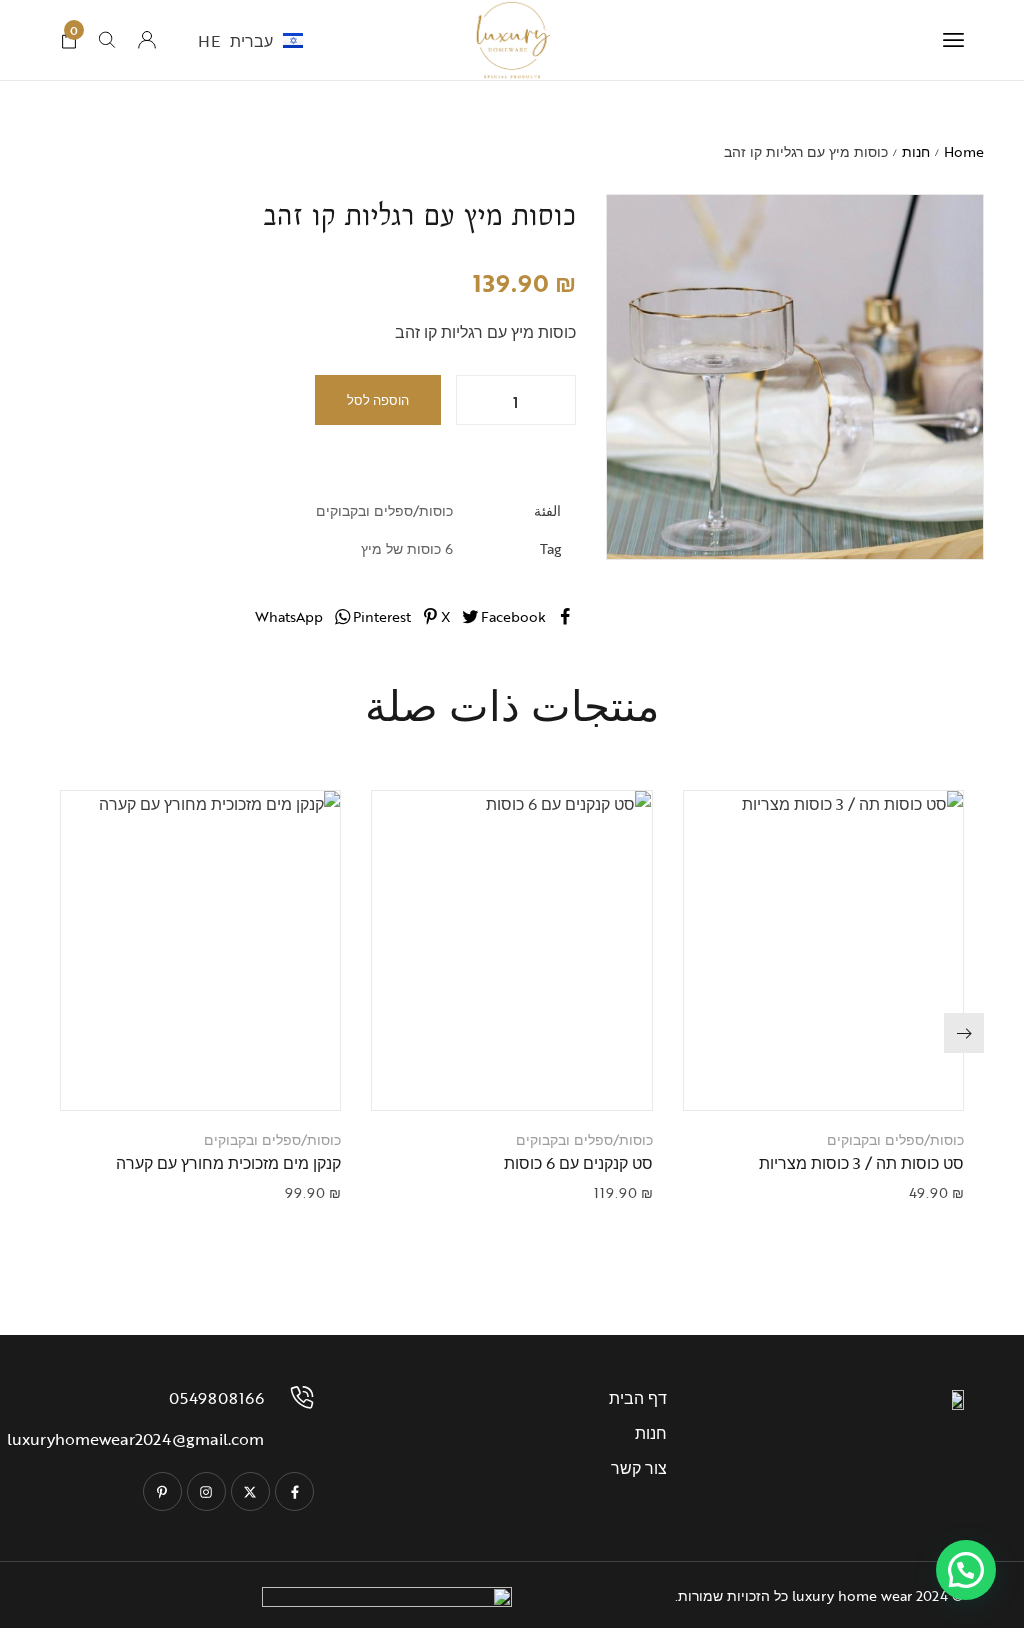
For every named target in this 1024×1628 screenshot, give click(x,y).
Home (964, 151)
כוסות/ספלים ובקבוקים (384, 510)
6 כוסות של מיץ (407, 548)
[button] (798, 1075)
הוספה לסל (378, 400)
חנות (916, 151)
